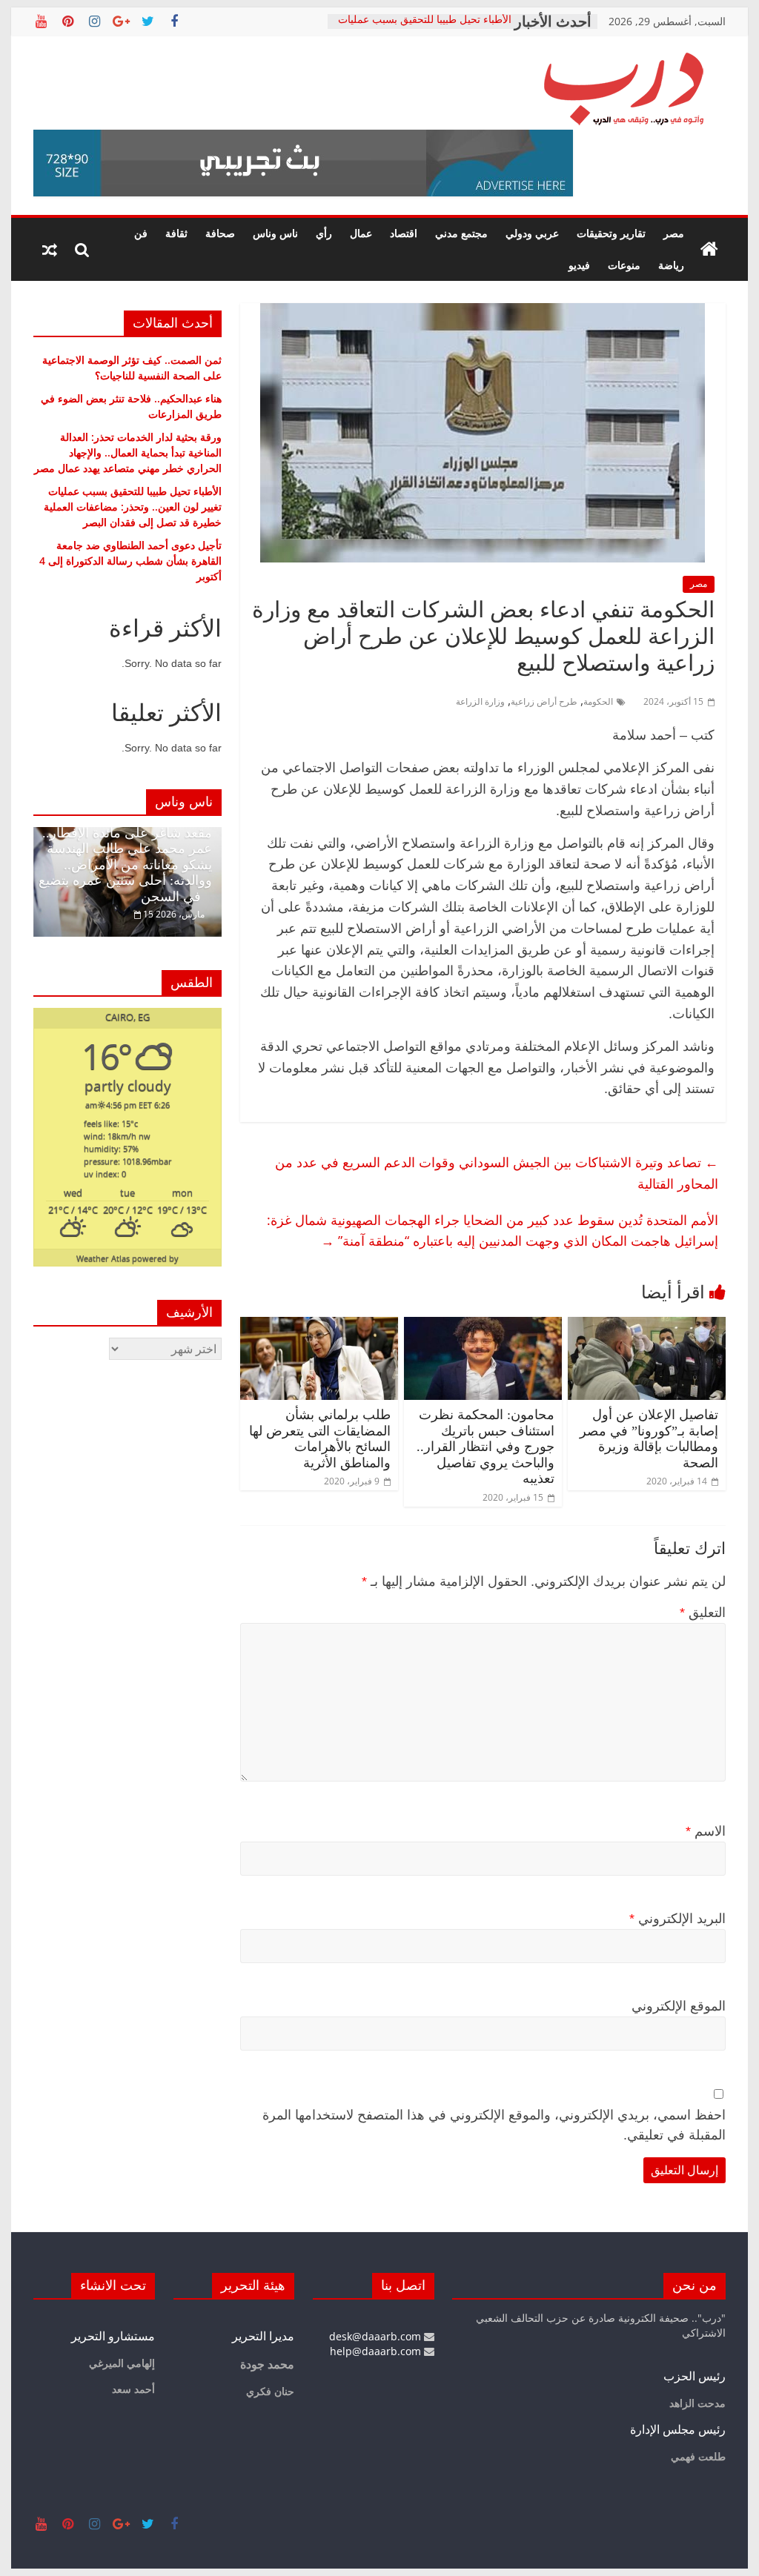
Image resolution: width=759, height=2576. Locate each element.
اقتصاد (404, 233)
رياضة (671, 265)
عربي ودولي (532, 233)
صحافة (220, 233)
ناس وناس (275, 233)
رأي (324, 233)
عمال (361, 233)
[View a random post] (50, 250)
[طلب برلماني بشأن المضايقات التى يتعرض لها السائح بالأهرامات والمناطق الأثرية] (319, 1326)
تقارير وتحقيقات (611, 233)
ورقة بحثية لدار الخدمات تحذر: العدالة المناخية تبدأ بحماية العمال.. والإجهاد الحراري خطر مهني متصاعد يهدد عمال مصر (128, 452)
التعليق (703, 1613)
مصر (674, 233)
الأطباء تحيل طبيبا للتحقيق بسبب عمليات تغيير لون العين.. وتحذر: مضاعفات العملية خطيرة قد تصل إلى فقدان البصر (133, 507)
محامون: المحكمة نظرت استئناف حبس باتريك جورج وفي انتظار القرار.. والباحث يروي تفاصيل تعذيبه (485, 1447)
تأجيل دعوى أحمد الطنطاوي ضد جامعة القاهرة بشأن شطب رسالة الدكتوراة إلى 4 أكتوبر (130, 561)
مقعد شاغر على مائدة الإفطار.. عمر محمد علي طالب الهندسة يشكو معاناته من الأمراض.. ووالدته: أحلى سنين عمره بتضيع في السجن (125, 865)
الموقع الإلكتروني (679, 2006)
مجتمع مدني (461, 233)
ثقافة (176, 233)
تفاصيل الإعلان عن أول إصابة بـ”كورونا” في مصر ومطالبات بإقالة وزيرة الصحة (649, 1439)
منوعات (624, 265)
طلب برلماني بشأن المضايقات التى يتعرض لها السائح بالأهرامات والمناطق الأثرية (320, 1439)
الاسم (706, 1831)
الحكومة (598, 701)
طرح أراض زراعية (544, 701)
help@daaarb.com (377, 2351)
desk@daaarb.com (377, 2336)
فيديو (579, 265)
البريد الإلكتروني (677, 1919)
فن (141, 233)
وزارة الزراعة (480, 701)
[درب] (709, 250)
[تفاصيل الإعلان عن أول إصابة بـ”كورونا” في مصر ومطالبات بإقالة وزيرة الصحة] (647, 1326)
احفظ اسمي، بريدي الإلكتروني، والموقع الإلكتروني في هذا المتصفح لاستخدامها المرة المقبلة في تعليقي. (494, 2125)
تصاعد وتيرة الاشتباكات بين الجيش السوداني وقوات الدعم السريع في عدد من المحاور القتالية (497, 1173)
